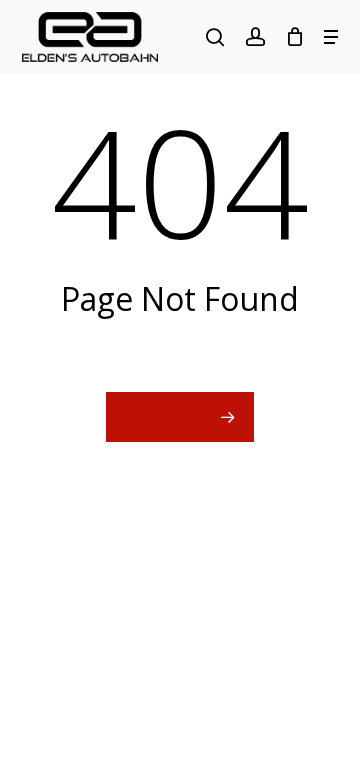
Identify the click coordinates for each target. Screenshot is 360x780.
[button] (331, 37)
